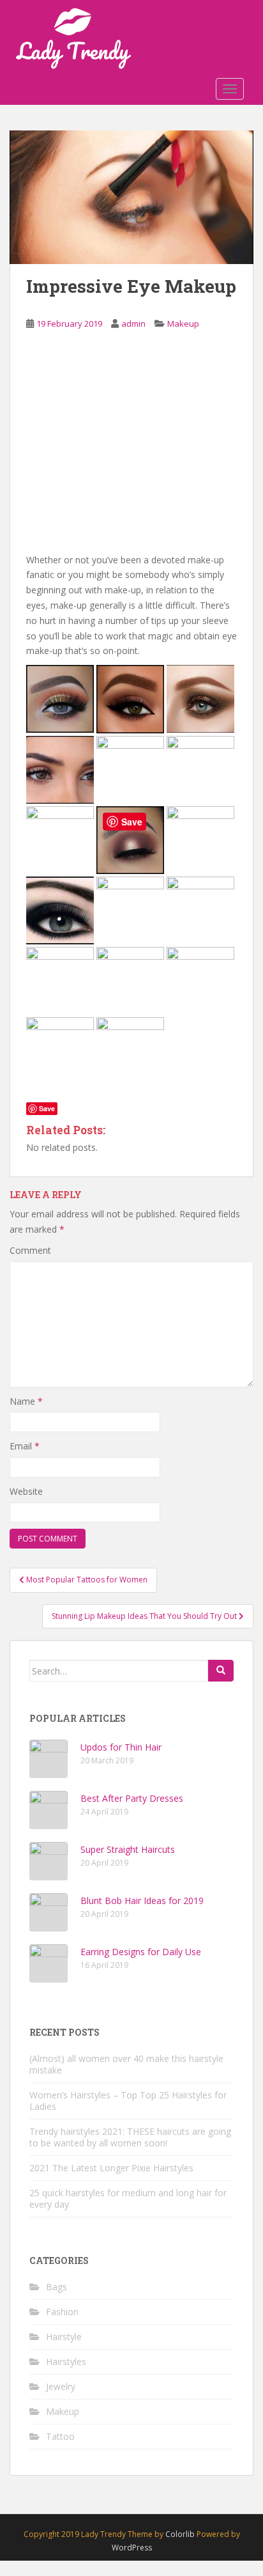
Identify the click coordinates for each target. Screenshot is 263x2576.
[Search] (221, 1671)
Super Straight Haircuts (128, 1849)
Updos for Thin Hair (121, 1747)
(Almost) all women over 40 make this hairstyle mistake (126, 2064)
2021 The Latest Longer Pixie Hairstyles (111, 2168)
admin (133, 324)
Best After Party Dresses (132, 1798)
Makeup (183, 324)
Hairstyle (64, 2337)
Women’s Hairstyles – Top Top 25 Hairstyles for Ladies (128, 2101)
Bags (56, 2287)
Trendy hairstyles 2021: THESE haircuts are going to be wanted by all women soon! (130, 2137)
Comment (30, 1250)
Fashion (62, 2312)
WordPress (132, 2548)
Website (26, 1491)
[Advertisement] (131, 451)
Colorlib (180, 2534)
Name (26, 1401)
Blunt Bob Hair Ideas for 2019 (142, 1901)
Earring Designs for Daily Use (141, 1952)
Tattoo (60, 2436)
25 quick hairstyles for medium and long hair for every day (128, 2198)
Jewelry (61, 2386)
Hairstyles (66, 2361)
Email (25, 1446)
